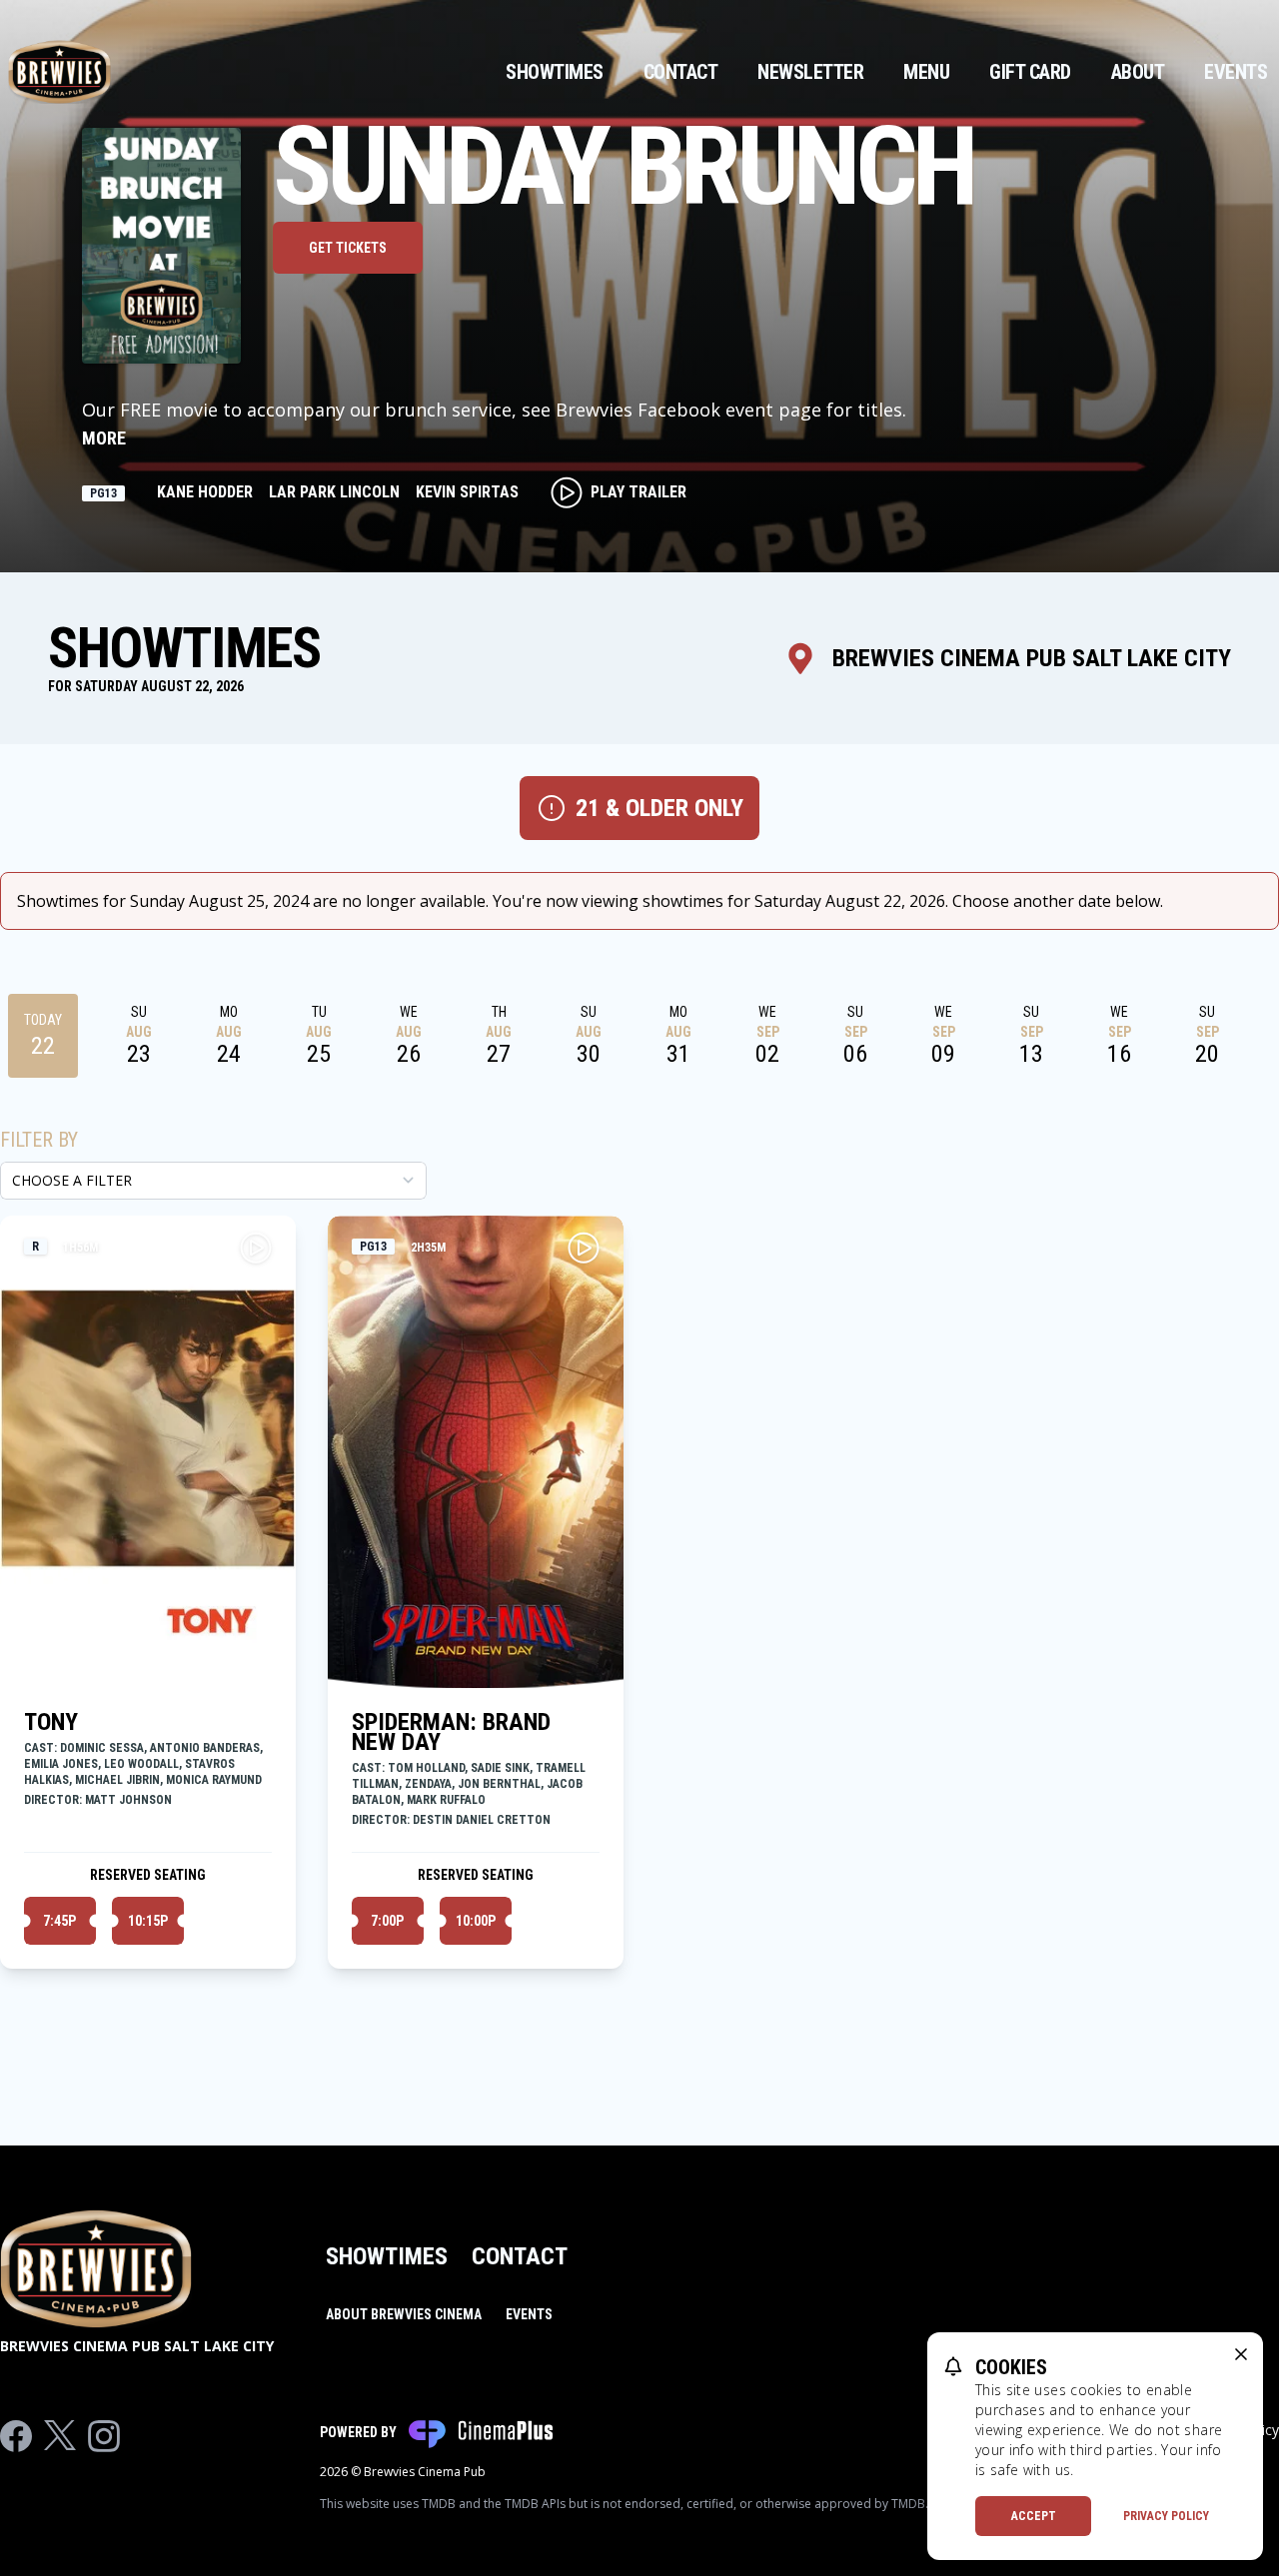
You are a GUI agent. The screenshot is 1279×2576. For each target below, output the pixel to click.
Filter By (39, 1140)
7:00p (387, 1921)
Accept (1034, 2516)
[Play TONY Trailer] (256, 1248)
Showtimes (555, 72)
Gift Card (1030, 72)
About (1138, 72)
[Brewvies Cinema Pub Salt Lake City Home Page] (59, 72)
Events (1236, 72)
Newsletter (810, 72)
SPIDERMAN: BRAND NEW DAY (451, 1732)
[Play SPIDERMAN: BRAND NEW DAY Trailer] (584, 1248)
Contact (681, 72)
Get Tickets (348, 248)
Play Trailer (639, 492)
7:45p (59, 1921)
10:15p (148, 1921)
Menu (926, 72)
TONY (51, 1722)
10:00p (476, 1921)
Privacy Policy (1166, 2516)
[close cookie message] (1241, 2354)
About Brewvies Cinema (404, 2314)
